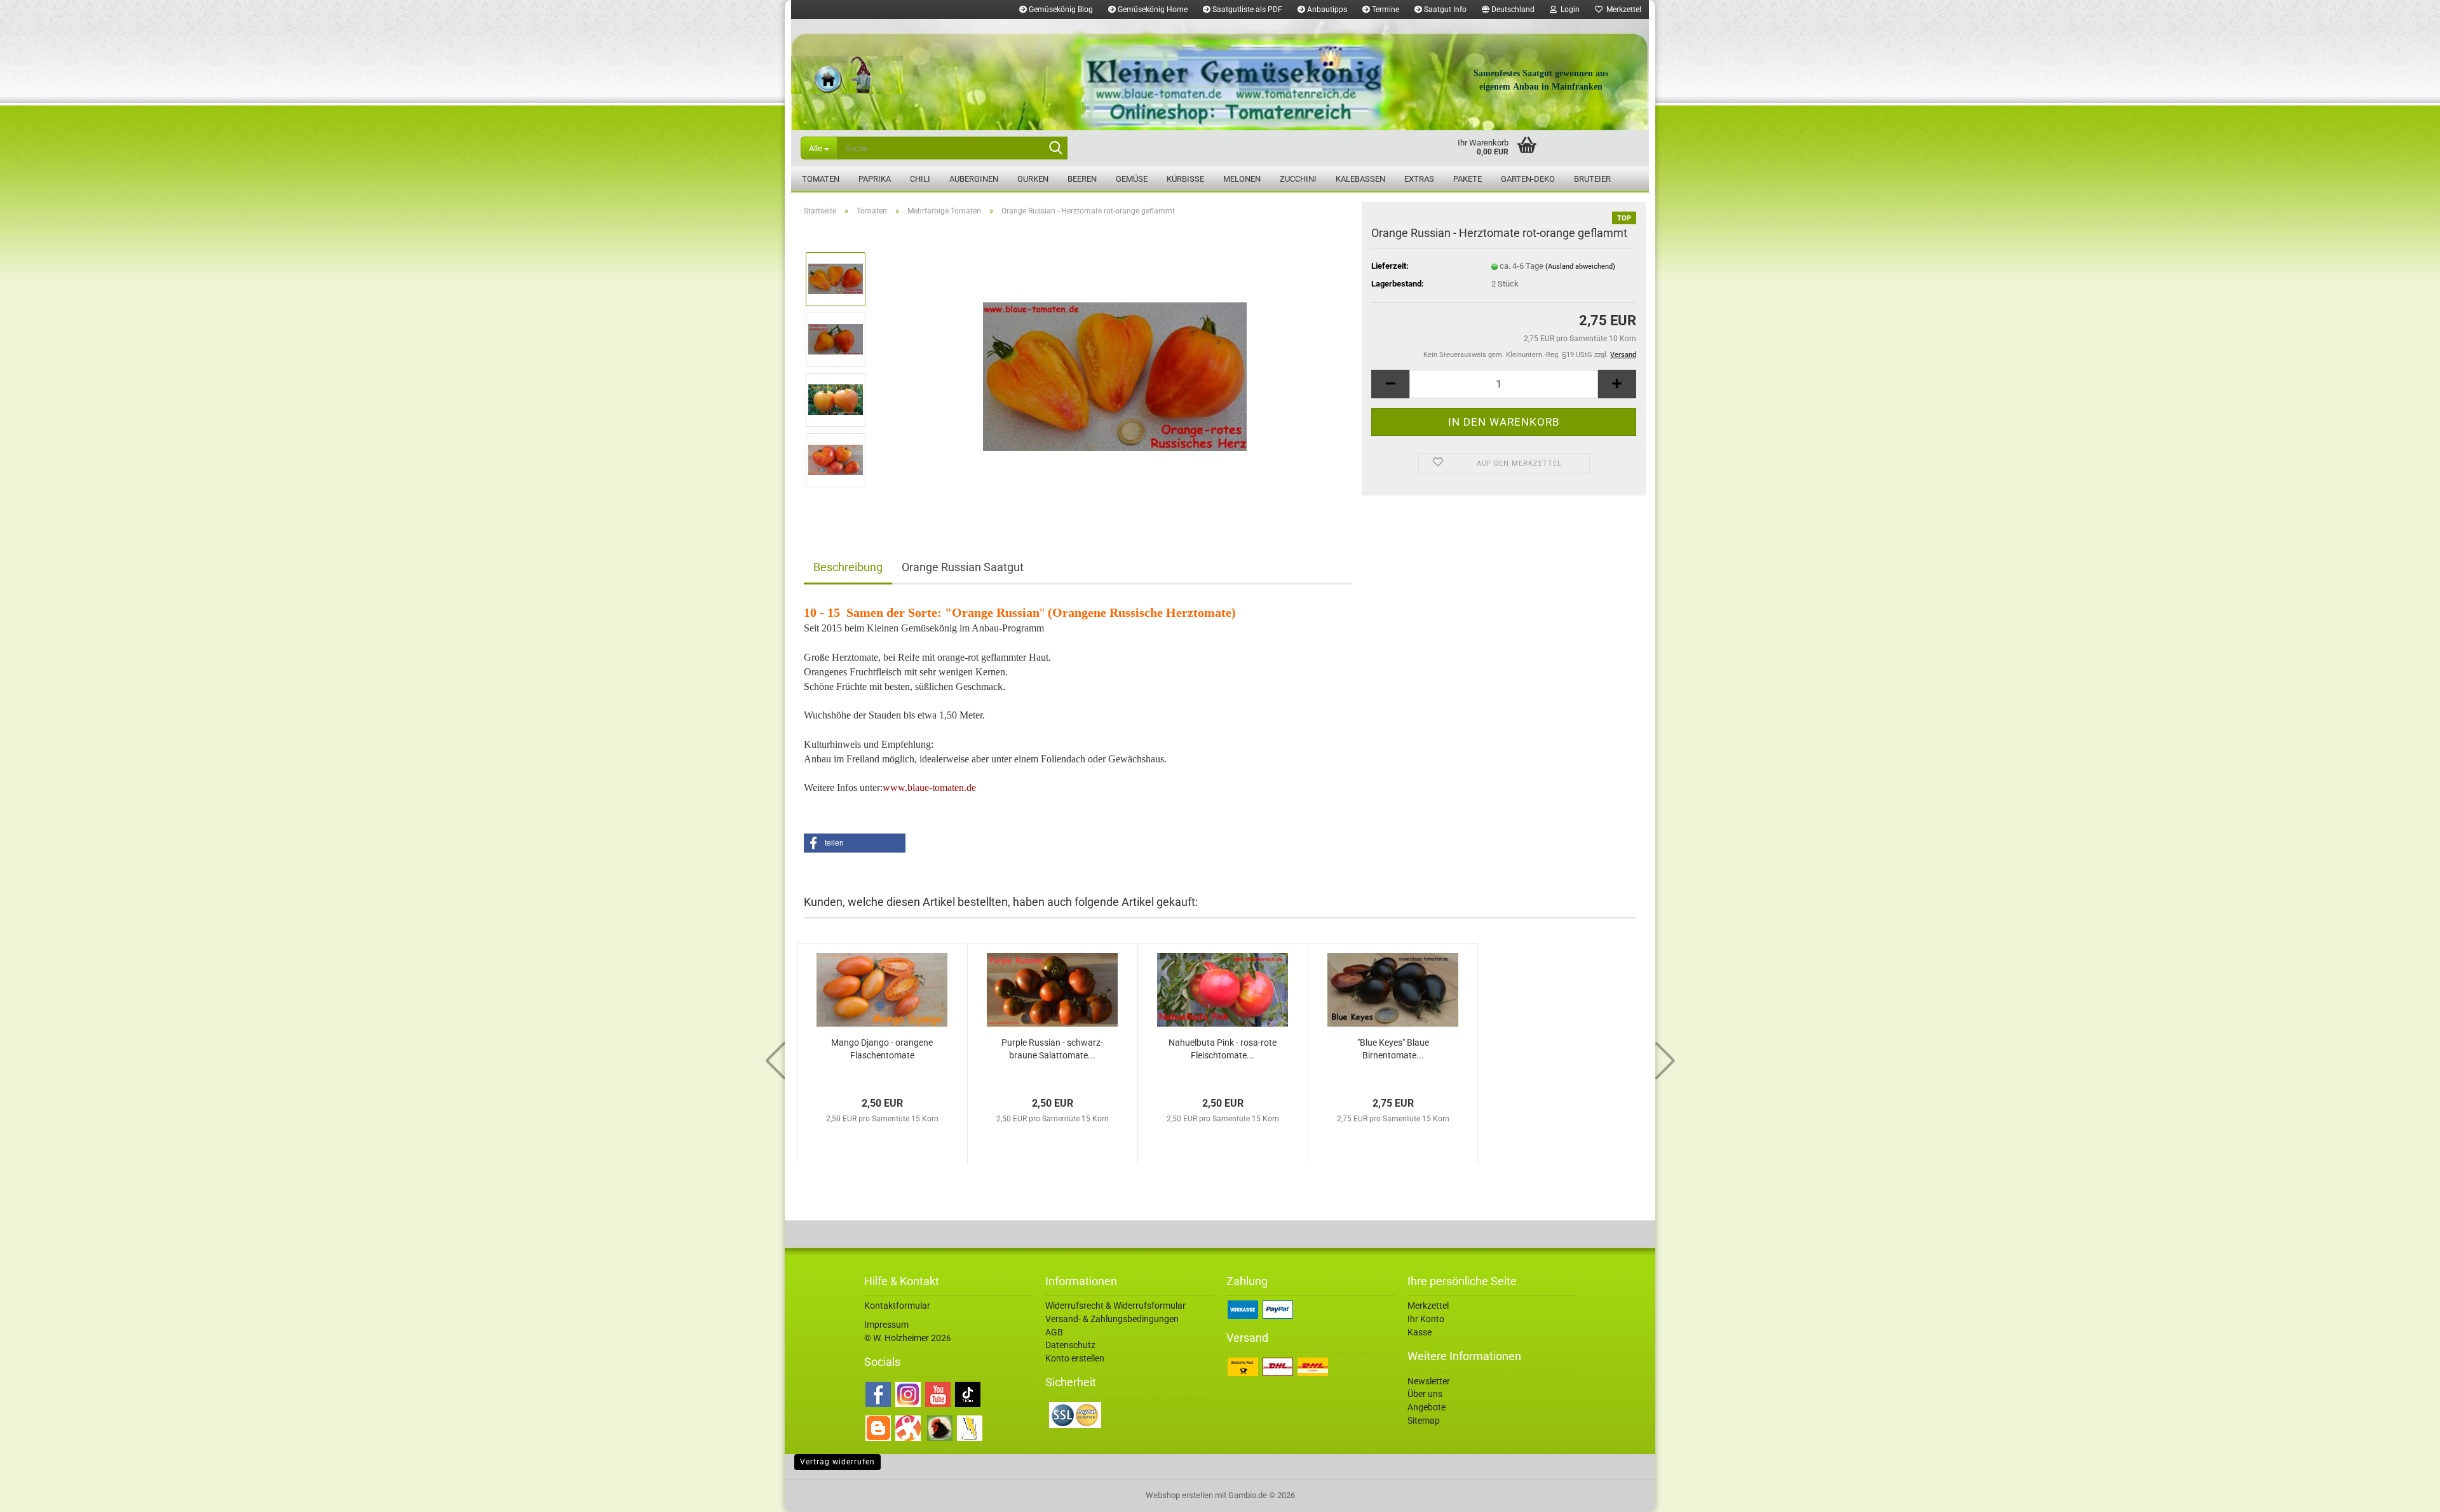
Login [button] (1568, 10)
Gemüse (1132, 179)
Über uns (1425, 1394)
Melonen (1242, 179)
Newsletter (1429, 1381)
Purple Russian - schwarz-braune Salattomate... (1052, 1049)
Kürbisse (1185, 179)
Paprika (875, 179)
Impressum (886, 1325)
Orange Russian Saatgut (963, 567)
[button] (1508, 10)
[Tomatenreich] (1220, 75)
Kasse (1420, 1332)
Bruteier (1592, 179)
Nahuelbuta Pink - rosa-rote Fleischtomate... (1223, 1049)
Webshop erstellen (1179, 1495)
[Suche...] (1055, 149)
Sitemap (1424, 1421)
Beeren (1082, 179)
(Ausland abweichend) (1580, 267)
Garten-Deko (1528, 179)
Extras (1419, 179)
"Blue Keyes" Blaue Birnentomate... (1393, 1049)
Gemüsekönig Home (1152, 10)
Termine (1385, 10)
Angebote (1427, 1407)
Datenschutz (1070, 1345)
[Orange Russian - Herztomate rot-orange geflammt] (1115, 369)
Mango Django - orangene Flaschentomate (882, 1049)
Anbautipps (1326, 10)
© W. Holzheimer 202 (905, 1338)
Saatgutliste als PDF (1246, 10)
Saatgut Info (1444, 10)
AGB (1054, 1332)
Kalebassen (1360, 179)
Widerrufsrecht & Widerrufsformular (1115, 1306)
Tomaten (821, 179)
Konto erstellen (1075, 1358)
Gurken (1033, 179)
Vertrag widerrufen (837, 1462)
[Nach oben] (2405, 1493)
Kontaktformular (897, 1306)
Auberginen (974, 179)
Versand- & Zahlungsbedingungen (1112, 1319)
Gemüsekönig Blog (1060, 10)
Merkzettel (1622, 10)
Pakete (1467, 179)
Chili (920, 179)
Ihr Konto (1426, 1319)
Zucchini (1298, 179)
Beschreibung (848, 567)
